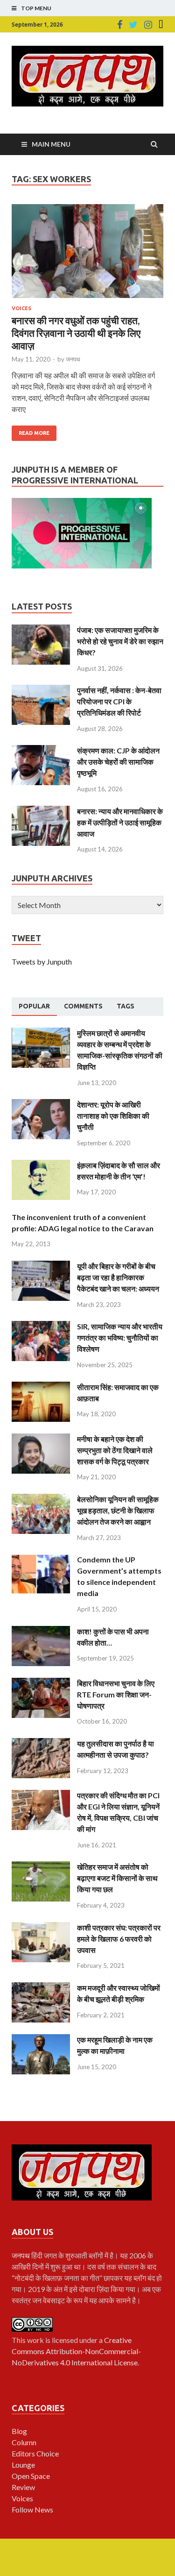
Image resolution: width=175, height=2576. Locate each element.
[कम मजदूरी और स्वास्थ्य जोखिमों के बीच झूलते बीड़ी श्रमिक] (41, 1988)
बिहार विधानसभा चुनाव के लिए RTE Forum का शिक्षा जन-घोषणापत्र (116, 1694)
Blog (19, 2431)
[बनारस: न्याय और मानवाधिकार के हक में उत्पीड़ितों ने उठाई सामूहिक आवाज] (41, 811)
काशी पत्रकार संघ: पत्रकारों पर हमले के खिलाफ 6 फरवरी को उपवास (119, 1939)
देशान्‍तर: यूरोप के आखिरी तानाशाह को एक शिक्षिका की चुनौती (113, 1116)
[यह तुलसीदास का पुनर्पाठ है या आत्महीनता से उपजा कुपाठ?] (41, 1743)
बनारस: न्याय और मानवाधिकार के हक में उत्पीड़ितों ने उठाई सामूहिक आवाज (120, 822)
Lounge (23, 2465)
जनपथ (73, 359)
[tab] (34, 1007)
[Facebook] (120, 25)
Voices (21, 308)
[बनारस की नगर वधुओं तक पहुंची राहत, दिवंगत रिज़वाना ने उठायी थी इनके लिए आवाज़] (87, 255)
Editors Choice (35, 2453)
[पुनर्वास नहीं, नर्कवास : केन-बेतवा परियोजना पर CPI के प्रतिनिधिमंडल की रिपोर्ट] (41, 690)
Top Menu (36, 8)
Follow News (32, 2509)
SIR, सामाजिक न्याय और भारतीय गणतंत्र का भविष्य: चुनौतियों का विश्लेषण (120, 1338)
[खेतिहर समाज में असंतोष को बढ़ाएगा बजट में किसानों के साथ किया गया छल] (41, 1867)
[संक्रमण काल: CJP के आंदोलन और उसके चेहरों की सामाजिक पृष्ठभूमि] (41, 750)
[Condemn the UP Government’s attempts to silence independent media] (41, 1559)
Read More (34, 433)
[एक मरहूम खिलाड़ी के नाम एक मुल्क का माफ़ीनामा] (41, 2040)
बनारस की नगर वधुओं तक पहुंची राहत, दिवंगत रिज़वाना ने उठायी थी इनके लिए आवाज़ (76, 333)
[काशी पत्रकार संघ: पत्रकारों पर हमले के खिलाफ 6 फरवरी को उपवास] (41, 1927)
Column (24, 2442)
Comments (83, 1006)
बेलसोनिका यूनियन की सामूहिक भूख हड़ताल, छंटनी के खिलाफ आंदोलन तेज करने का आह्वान (118, 1510)
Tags (126, 1006)
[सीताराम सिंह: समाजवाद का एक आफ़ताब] (41, 1387)
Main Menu (51, 144)
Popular (34, 1006)
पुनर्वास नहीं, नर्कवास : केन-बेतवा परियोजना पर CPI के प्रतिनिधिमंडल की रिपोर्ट (119, 701)
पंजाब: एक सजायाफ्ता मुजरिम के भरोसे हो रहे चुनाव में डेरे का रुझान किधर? (120, 641)
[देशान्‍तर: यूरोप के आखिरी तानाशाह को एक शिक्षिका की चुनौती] (41, 1104)
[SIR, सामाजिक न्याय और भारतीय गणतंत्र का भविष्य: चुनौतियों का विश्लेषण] (41, 1326)
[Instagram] (148, 25)
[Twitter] (133, 25)
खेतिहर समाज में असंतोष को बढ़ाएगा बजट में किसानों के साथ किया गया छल (117, 1878)
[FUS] (161, 25)
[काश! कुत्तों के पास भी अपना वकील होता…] (41, 1631)
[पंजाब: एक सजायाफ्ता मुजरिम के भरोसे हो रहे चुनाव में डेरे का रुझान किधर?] (41, 630)
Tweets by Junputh (42, 962)
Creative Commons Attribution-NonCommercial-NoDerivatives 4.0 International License (76, 2351)
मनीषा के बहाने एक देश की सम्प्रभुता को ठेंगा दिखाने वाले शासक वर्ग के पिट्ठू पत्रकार (115, 1450)
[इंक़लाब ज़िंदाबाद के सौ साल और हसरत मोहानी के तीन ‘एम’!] (41, 1165)
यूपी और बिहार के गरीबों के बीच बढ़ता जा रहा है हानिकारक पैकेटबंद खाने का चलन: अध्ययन (118, 1277)
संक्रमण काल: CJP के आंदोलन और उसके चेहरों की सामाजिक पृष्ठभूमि (118, 762)
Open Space (31, 2476)
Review (23, 2487)
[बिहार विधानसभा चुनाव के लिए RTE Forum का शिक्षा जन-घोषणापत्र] (41, 1683)
